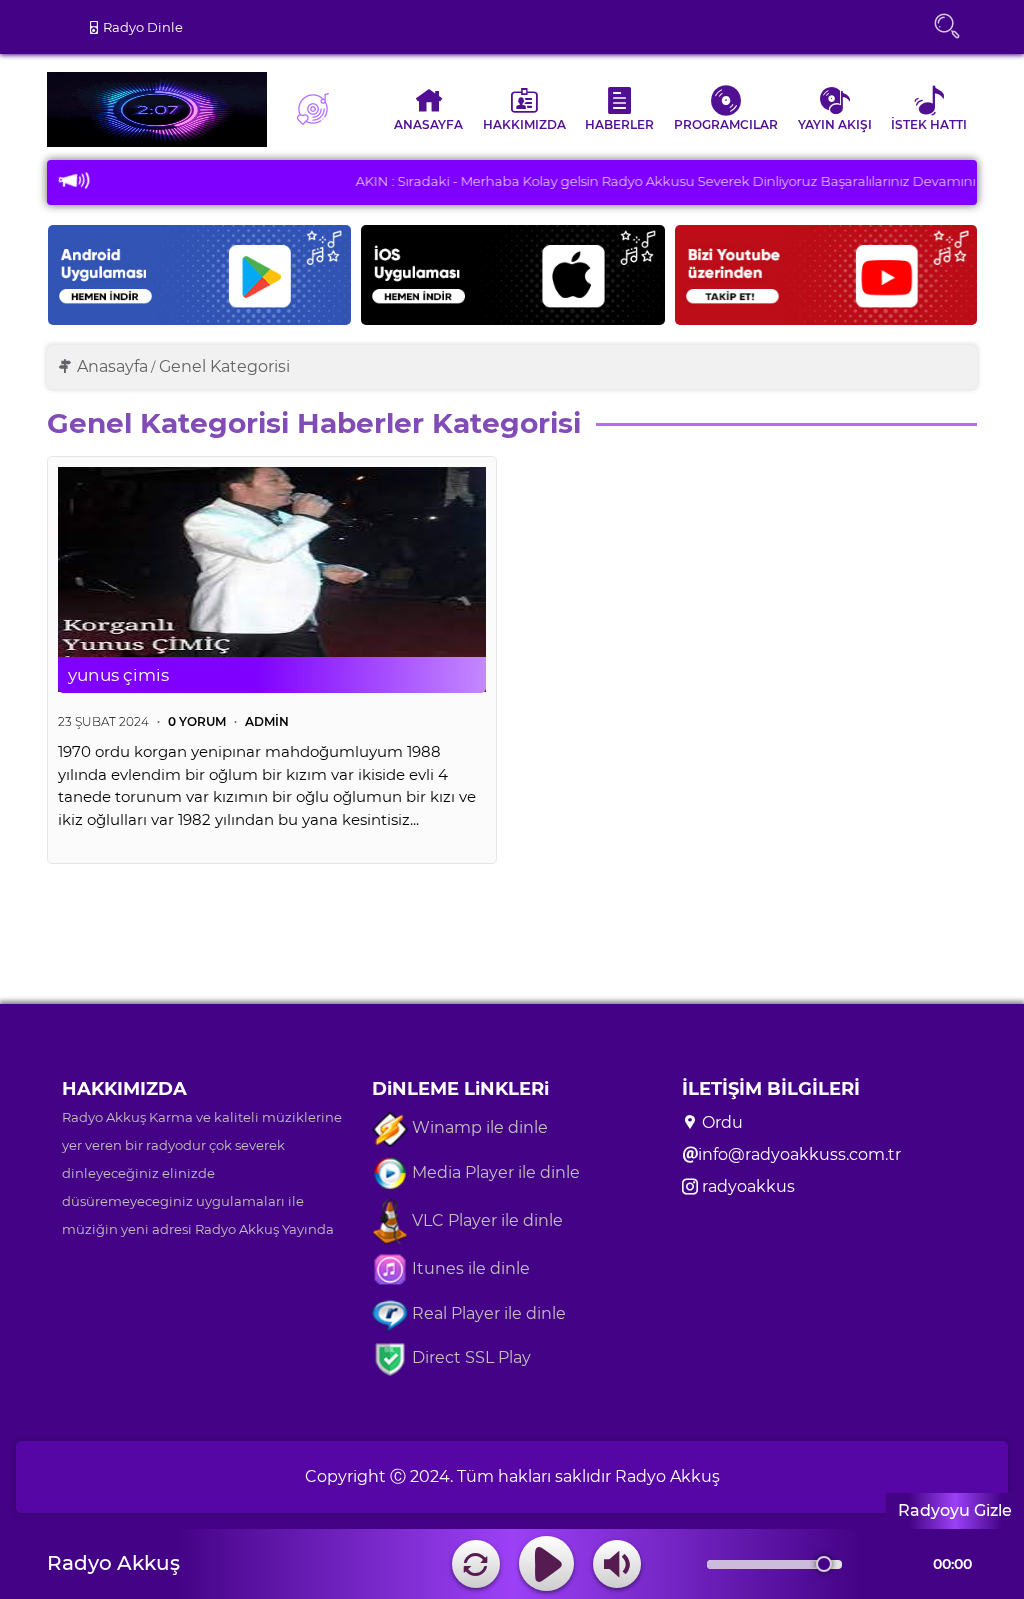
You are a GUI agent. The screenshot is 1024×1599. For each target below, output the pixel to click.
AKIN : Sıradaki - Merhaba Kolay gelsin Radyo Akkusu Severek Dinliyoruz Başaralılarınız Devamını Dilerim (654, 181)
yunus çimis (118, 675)
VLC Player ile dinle (485, 1220)
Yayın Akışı (835, 124)
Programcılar (726, 124)
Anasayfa (428, 124)
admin (267, 721)
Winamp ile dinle (478, 1127)
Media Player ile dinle (494, 1172)
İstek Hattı (929, 124)
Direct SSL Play (469, 1357)
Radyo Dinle (141, 27)
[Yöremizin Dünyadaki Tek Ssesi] (162, 109)
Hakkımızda (524, 124)
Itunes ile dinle (469, 1268)
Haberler (619, 124)
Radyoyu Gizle (955, 1510)
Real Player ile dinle (487, 1313)
